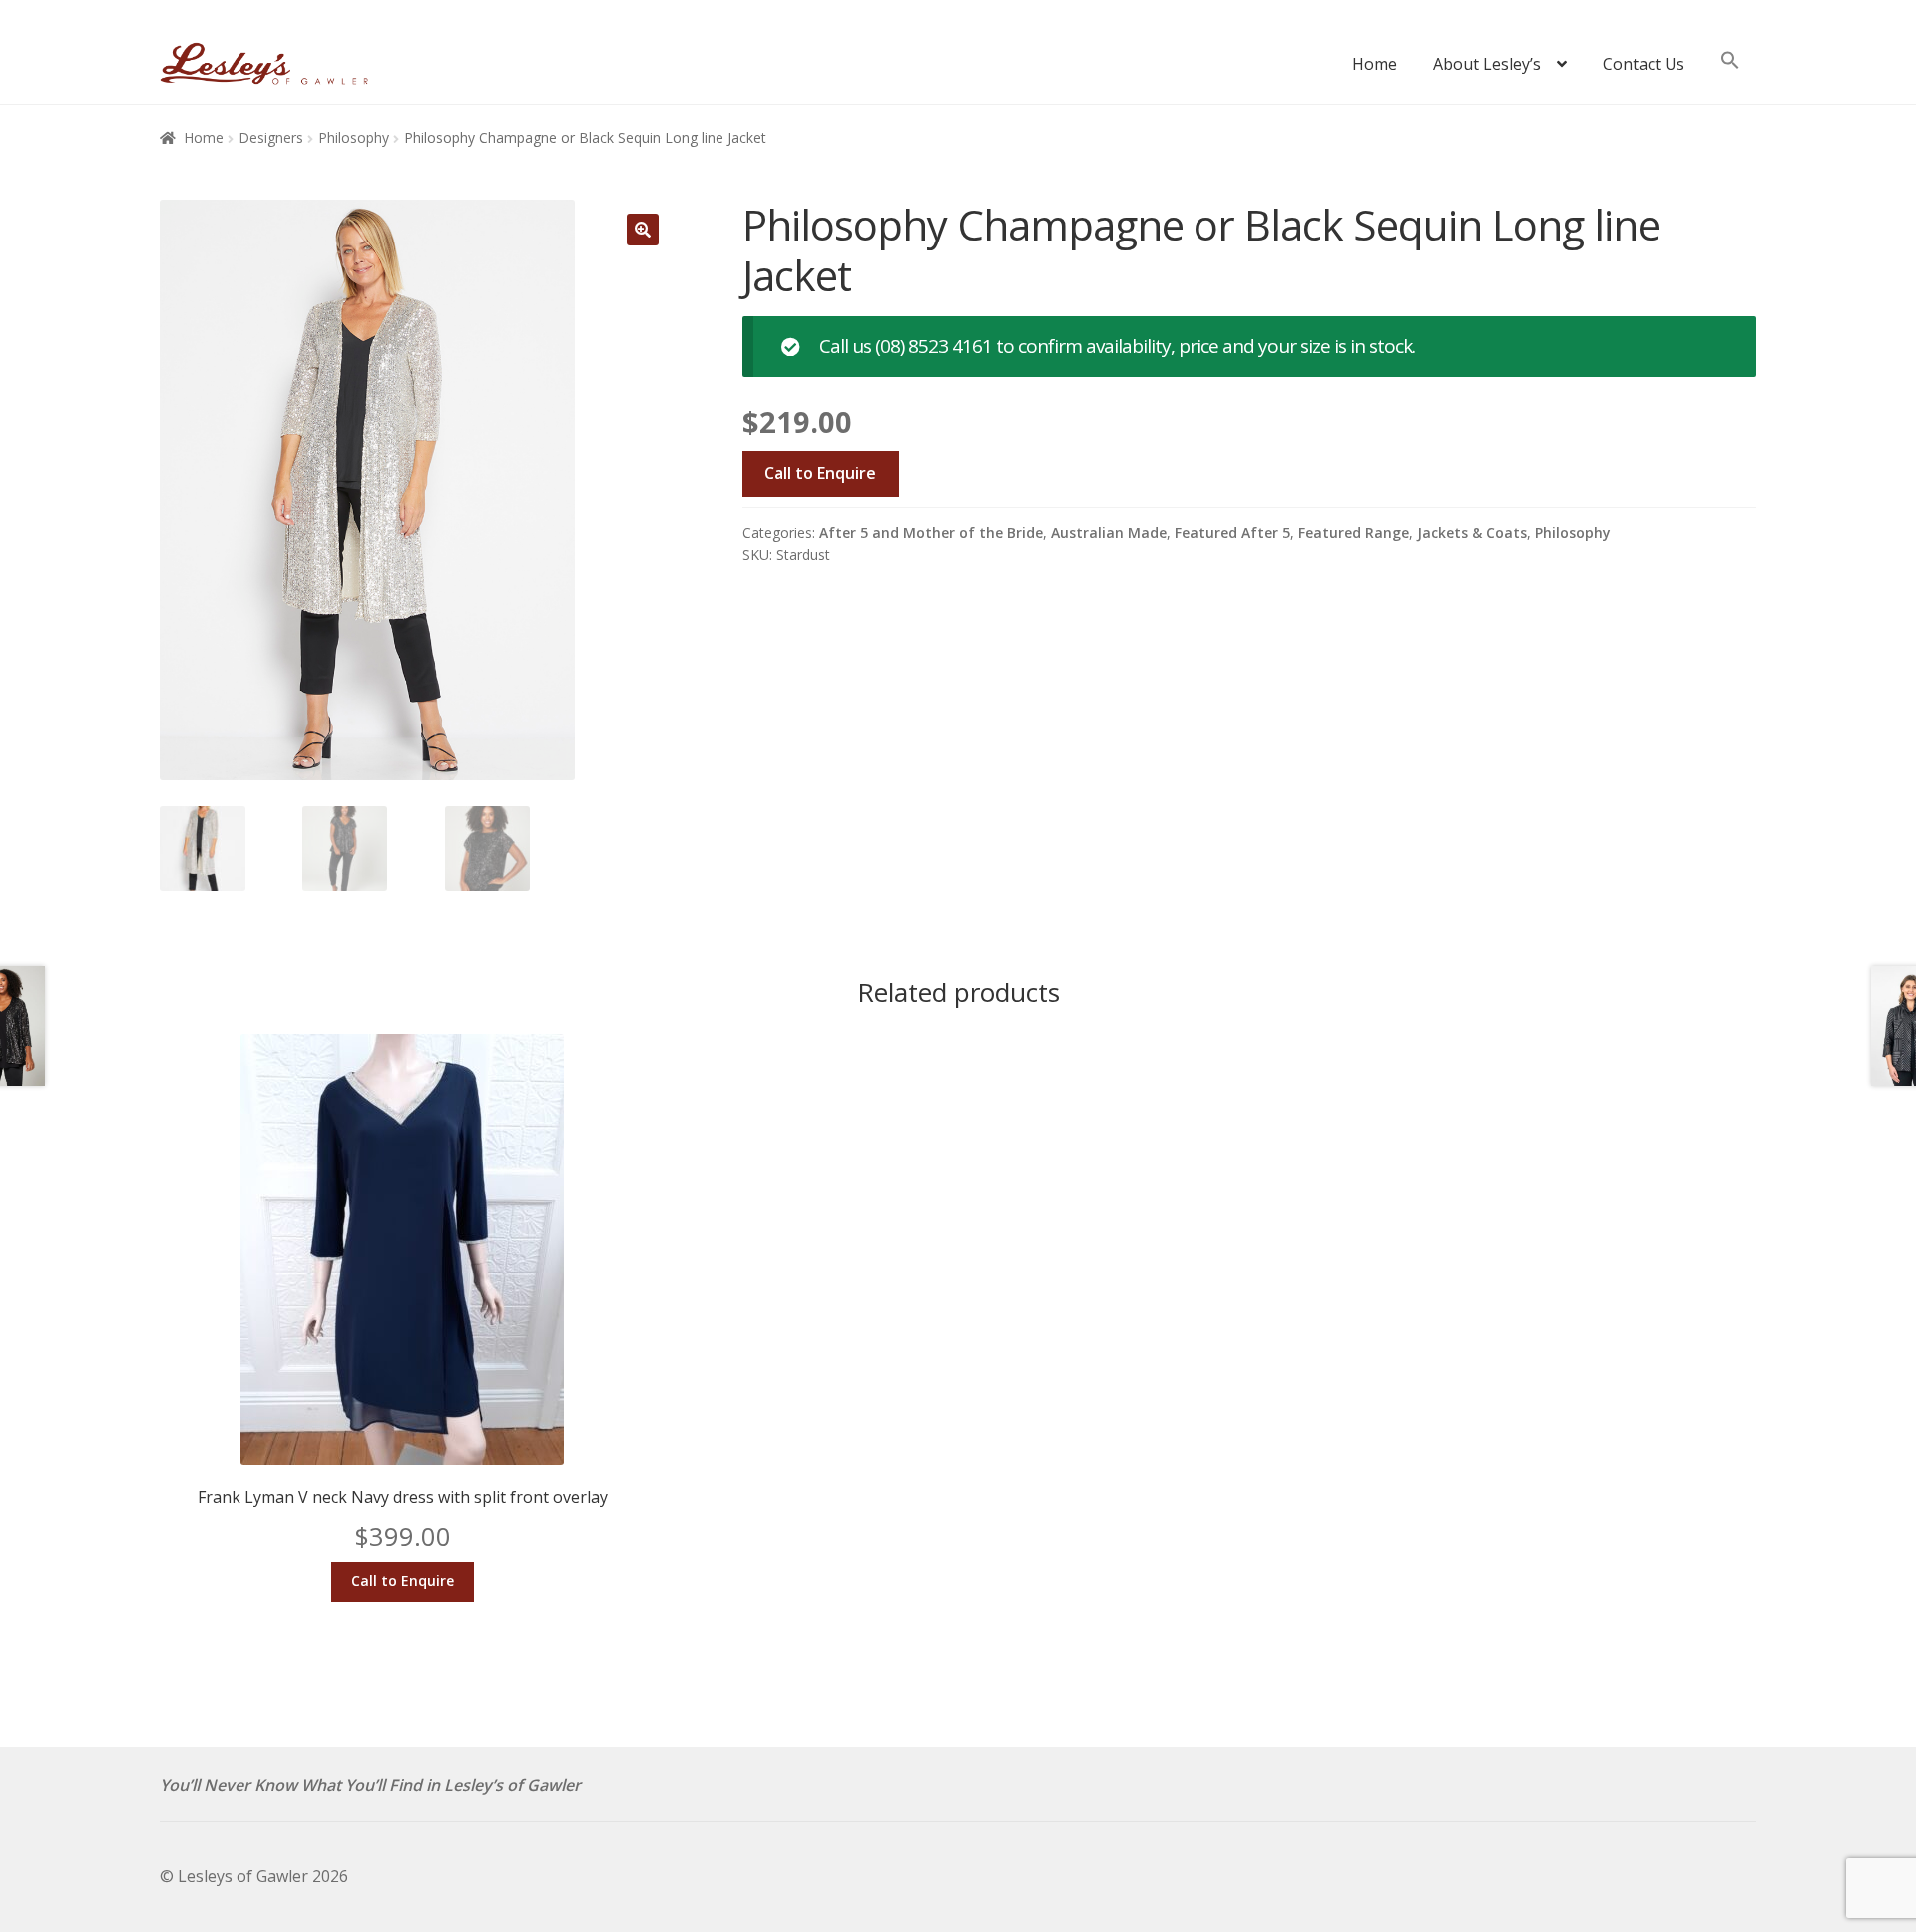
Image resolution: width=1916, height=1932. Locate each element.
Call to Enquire (820, 473)
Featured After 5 (1232, 532)
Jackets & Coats (1472, 532)
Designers (271, 137)
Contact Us (1644, 64)
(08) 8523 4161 (936, 346)
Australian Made (1109, 532)
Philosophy (354, 137)
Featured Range (1354, 532)
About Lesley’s (1487, 64)
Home (1375, 64)
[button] (1730, 70)
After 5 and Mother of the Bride (931, 532)
